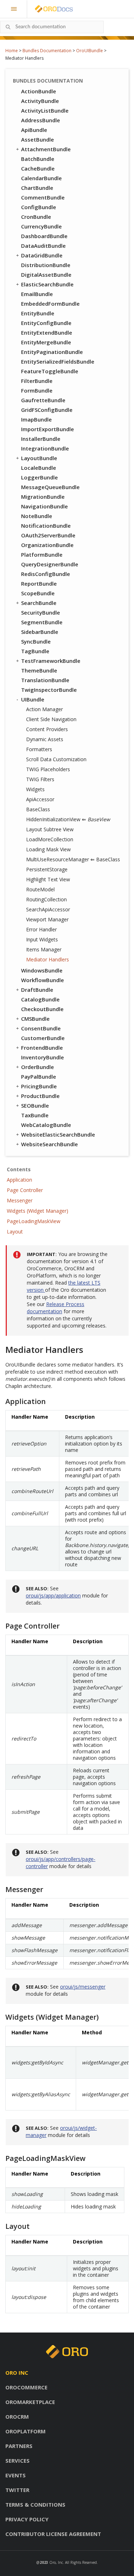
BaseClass (38, 809)
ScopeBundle (38, 593)
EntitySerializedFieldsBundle (58, 361)
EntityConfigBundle (46, 323)
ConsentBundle (41, 1028)
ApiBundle (34, 130)
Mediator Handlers (48, 959)
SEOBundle (35, 1105)
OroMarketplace (30, 2402)
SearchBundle (39, 603)
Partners (19, 2446)
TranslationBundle (45, 680)
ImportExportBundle (48, 429)
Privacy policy (27, 2519)
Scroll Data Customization (56, 759)
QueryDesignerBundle (50, 564)
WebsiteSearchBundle (49, 1144)
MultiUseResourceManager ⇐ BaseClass (73, 859)
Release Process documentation (56, 1308)
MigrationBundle (43, 497)
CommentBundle (43, 197)
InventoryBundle (43, 1057)
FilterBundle (37, 381)
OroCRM (17, 2417)
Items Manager (44, 949)
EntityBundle (38, 313)
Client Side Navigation (51, 719)
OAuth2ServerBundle (48, 535)
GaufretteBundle (43, 400)
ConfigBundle (39, 207)
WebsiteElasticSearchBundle (58, 1134)
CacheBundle (38, 168)
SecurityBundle (41, 612)
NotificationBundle (46, 526)
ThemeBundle (39, 670)
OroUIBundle (90, 51)
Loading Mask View (48, 849)
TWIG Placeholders (48, 769)
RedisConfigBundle (46, 574)
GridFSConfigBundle (47, 410)
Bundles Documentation (47, 51)
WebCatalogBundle (46, 1125)
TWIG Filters (40, 779)
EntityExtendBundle (47, 333)
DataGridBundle (42, 255)
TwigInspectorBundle (49, 690)
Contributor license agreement (53, 2534)
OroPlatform (26, 2431)
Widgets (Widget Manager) (38, 1211)
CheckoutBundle (42, 1009)
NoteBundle (37, 516)
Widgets (35, 789)
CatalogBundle (40, 999)
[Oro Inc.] (46, 9)
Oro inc (17, 2373)
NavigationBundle (44, 506)
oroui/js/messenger (83, 1987)
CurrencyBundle (41, 226)
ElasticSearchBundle (47, 284)
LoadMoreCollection (50, 839)
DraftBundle (37, 990)
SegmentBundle (42, 622)
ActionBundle (39, 91)
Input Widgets (42, 939)
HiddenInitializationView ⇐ (68, 819)
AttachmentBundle (46, 149)
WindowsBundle (42, 970)
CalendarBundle (41, 178)
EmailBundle (37, 294)
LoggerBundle (39, 477)
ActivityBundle (40, 101)
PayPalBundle (39, 1077)
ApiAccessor (40, 799)
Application (19, 1180)
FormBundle (37, 390)
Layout (15, 1232)
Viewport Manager (47, 919)
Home (12, 51)
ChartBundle (37, 188)
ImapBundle (36, 419)
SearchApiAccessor (48, 909)
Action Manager (44, 709)
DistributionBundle (46, 265)
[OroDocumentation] (65, 9)
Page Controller (25, 1190)
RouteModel (40, 889)
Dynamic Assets (45, 739)
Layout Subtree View (50, 829)
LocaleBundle (39, 468)
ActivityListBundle (45, 110)
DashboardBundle (44, 236)
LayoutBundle (39, 458)
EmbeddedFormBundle (50, 304)
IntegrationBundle (45, 448)
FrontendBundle (42, 1048)
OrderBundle (38, 1067)
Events (16, 2475)
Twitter (17, 2490)
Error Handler (41, 929)
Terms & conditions (35, 2504)
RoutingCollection (46, 899)
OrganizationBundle (47, 545)
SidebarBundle (40, 632)
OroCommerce (26, 2387)
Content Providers (47, 729)
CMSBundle (35, 1019)
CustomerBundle (43, 1038)
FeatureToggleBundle (50, 371)
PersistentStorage (47, 869)
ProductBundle (40, 1096)
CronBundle (36, 217)
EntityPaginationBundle (52, 352)
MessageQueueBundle (50, 487)
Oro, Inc (56, 2562)
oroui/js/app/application (53, 1595)
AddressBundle (41, 120)
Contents (19, 1169)
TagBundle (35, 651)
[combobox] (52, 27)
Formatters (39, 749)
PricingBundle (39, 1086)
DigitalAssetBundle (46, 275)
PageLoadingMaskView (34, 1221)
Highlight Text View (48, 879)
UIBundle (33, 699)
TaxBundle (35, 1115)
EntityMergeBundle (46, 342)
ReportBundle (39, 583)
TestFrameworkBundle (51, 661)
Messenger (20, 1200)
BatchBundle (38, 159)
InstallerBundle (41, 439)
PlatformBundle (42, 555)
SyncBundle (36, 641)
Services (18, 2461)
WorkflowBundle (43, 980)
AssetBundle (38, 139)
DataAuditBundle (43, 246)
